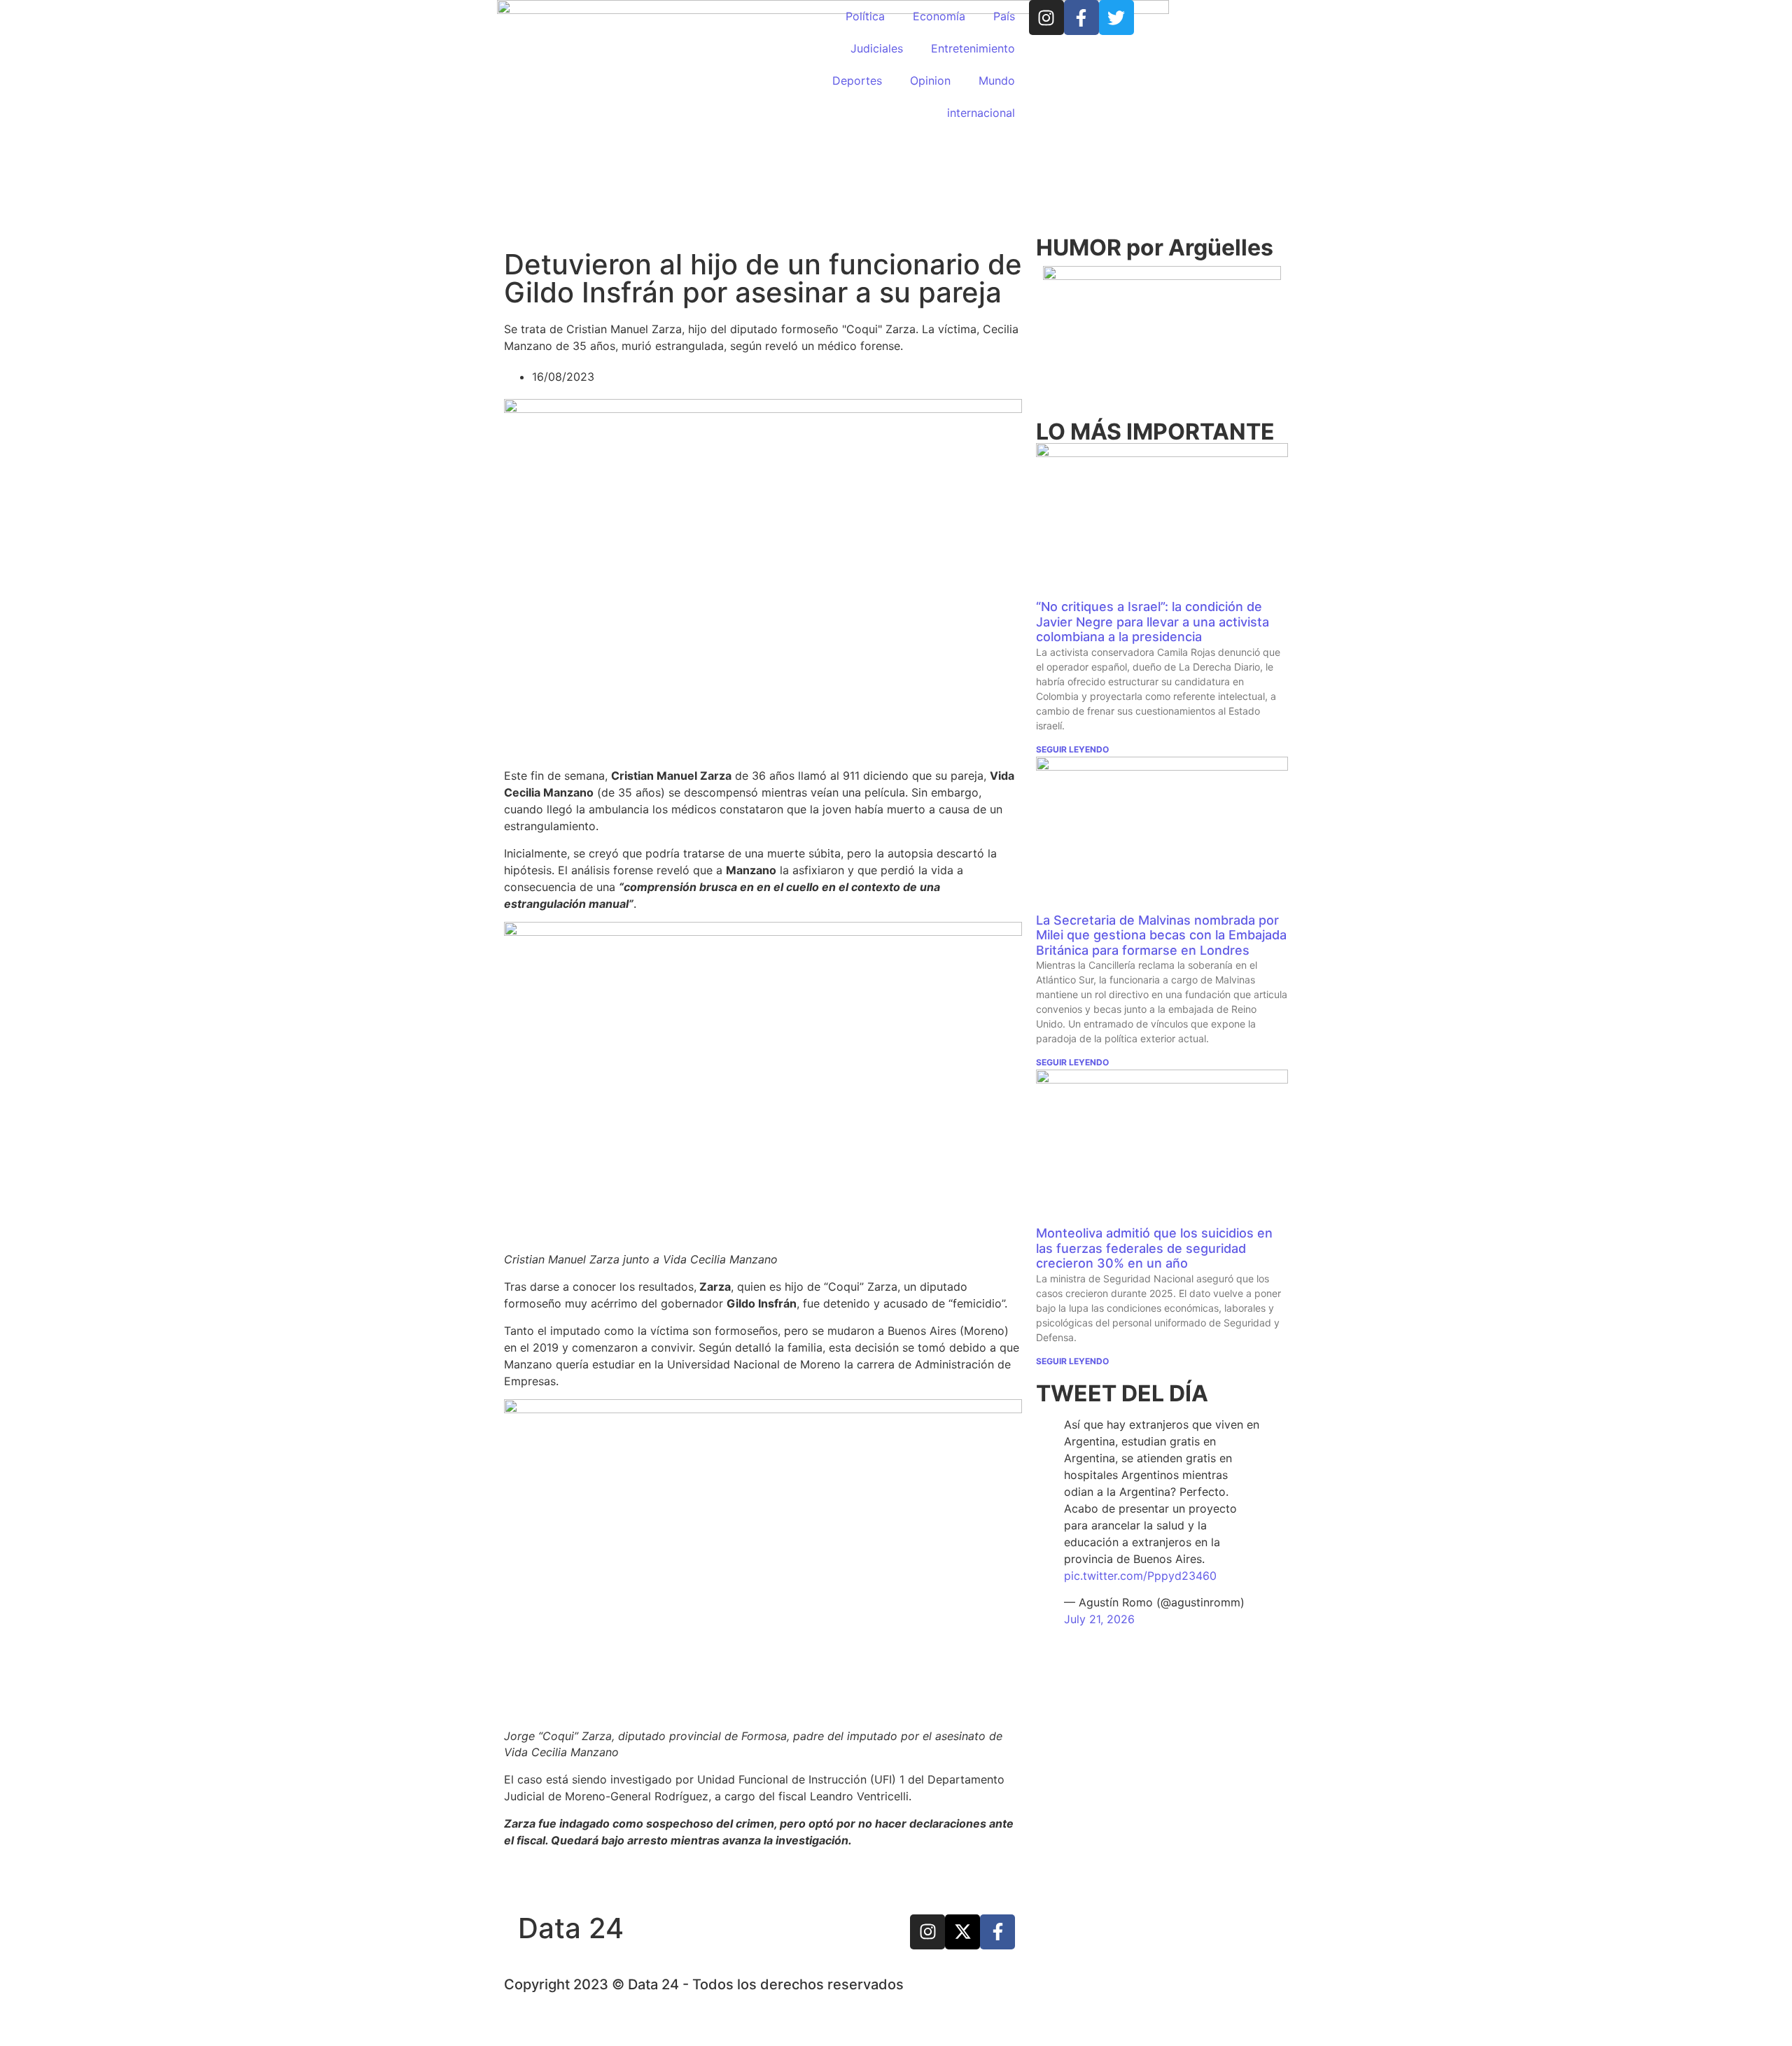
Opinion (930, 80)
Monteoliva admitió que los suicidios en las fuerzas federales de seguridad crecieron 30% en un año (1154, 1248)
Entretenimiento (973, 48)
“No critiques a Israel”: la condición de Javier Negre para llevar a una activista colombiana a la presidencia (1153, 622)
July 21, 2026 (1099, 1619)
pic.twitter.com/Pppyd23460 (1140, 1576)
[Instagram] (1046, 17)
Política (865, 16)
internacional (981, 113)
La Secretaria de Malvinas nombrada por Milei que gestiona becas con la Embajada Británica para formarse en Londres (1161, 935)
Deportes (857, 80)
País (1004, 16)
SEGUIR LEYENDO (1072, 749)
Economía (939, 16)
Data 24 (571, 1928)
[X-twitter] (962, 1932)
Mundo (997, 80)
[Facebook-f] (1081, 17)
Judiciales (877, 48)
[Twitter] (1116, 17)
